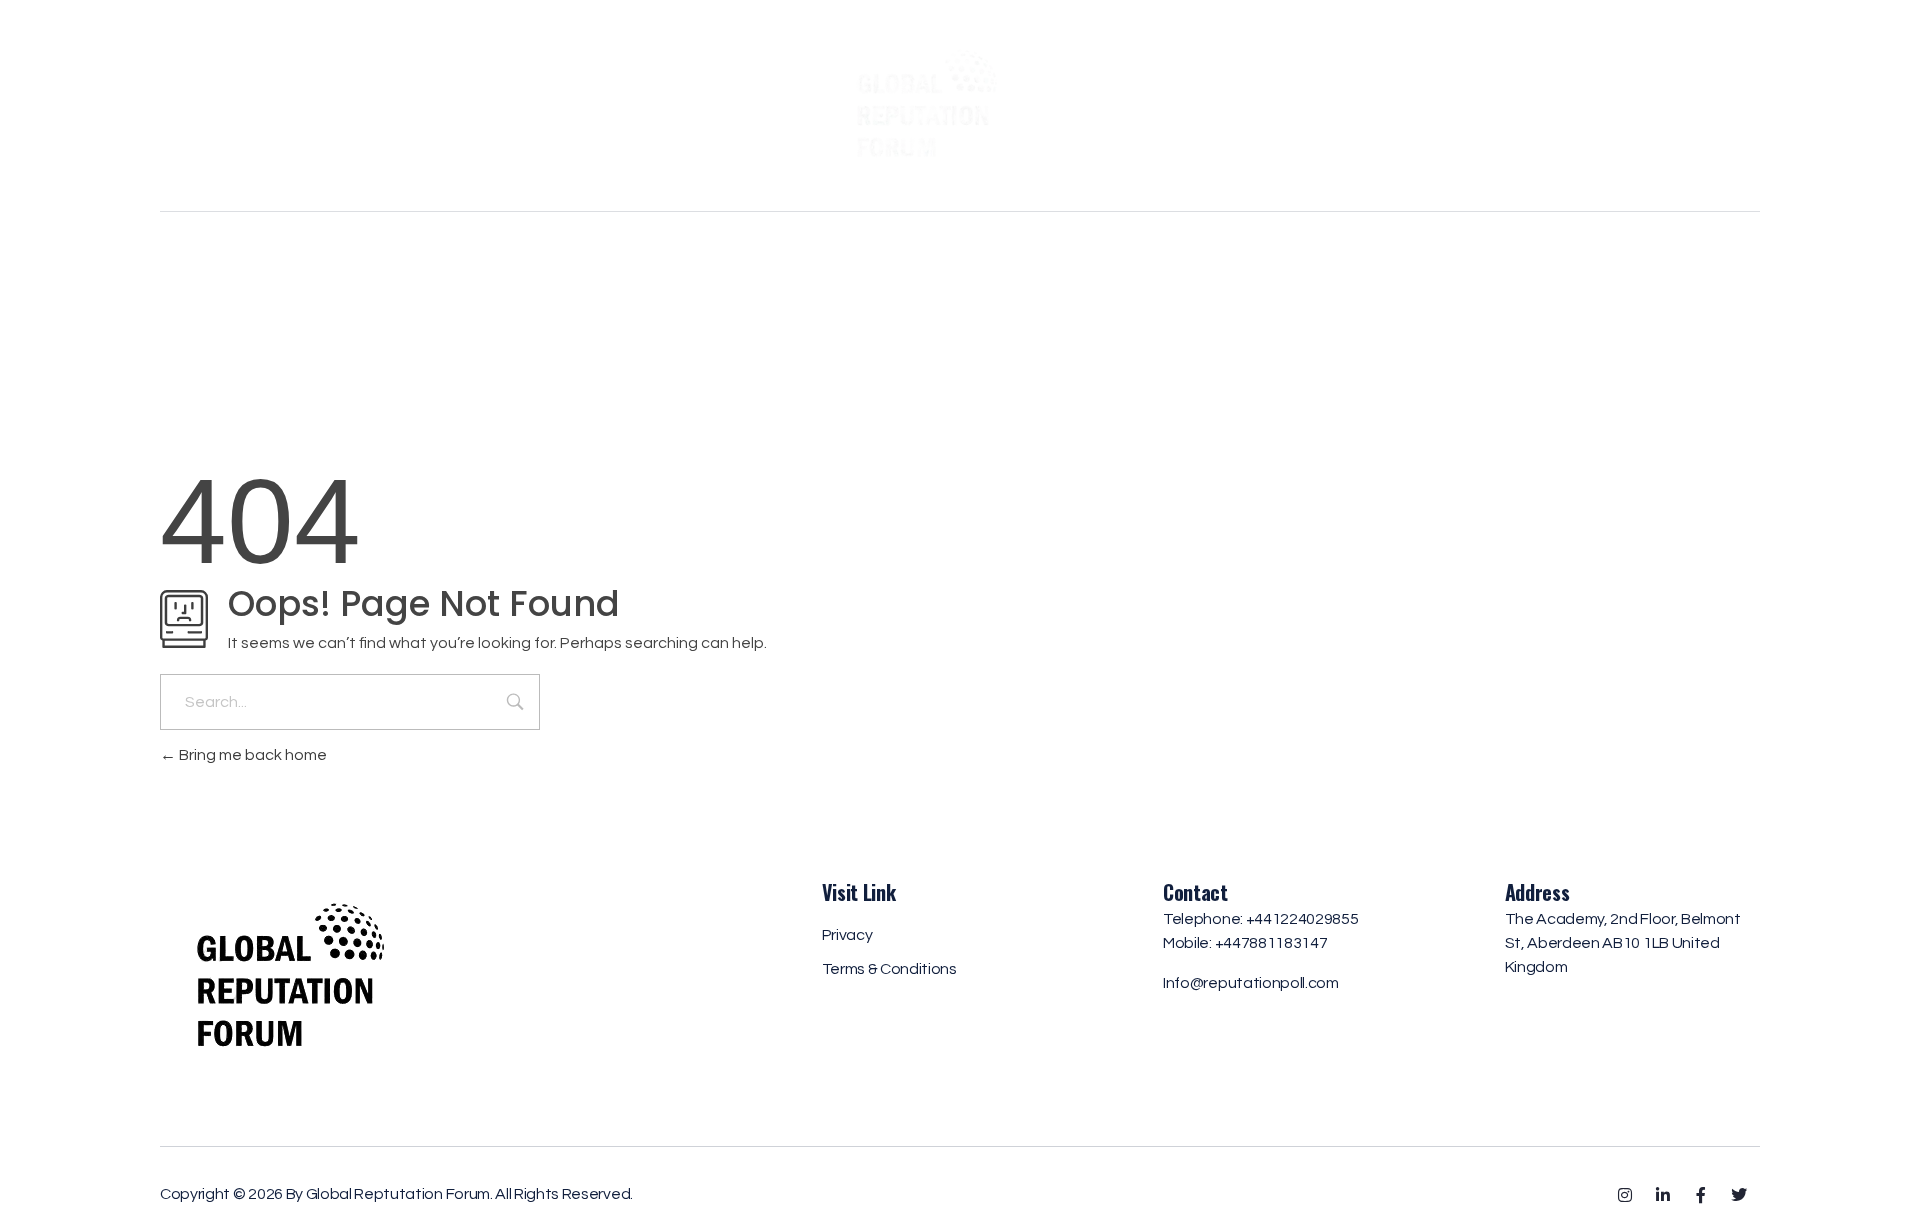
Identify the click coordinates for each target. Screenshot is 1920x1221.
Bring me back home (251, 755)
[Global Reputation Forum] (960, 102)
